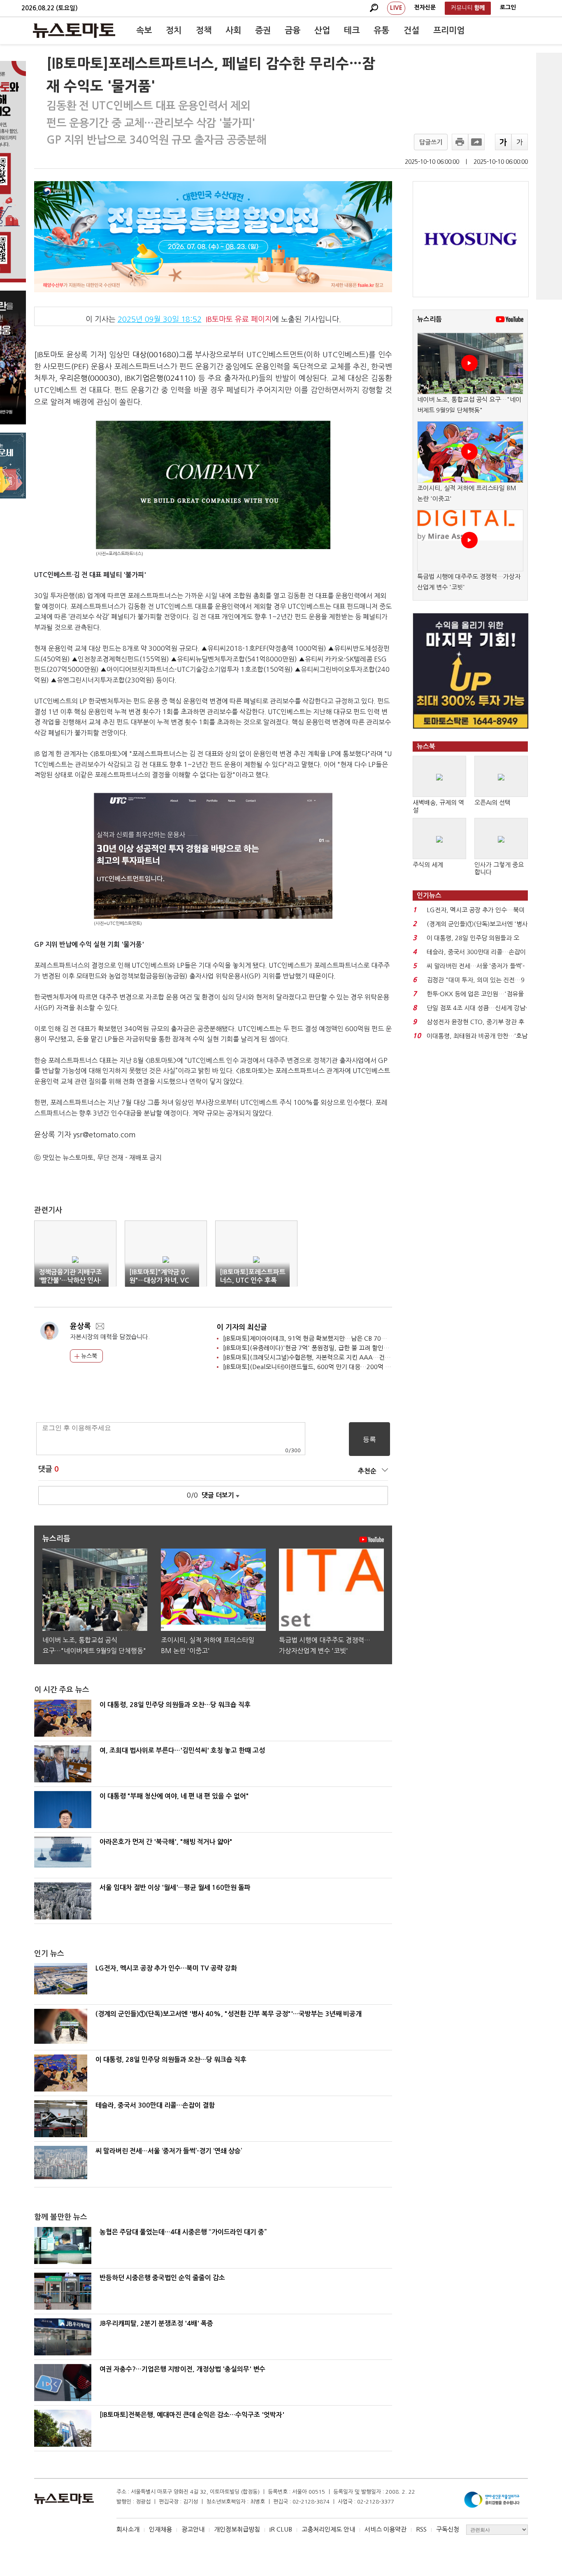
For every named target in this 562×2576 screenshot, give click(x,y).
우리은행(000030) (90, 378)
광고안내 (193, 2529)
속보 (144, 30)
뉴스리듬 (430, 319)
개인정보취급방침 (237, 2529)
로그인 (508, 7)
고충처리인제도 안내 (328, 2529)
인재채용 (160, 2529)
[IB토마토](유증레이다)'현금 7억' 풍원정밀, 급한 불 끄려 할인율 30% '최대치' (326, 1348)
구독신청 (448, 2529)
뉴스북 (88, 1356)
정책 (204, 30)
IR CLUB (281, 2529)
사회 (233, 30)
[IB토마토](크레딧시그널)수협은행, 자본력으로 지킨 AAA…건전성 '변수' (318, 1357)
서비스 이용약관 (386, 2529)
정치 (174, 30)
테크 (352, 30)
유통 (381, 30)
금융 (293, 30)
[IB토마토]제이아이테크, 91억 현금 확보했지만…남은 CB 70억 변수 (311, 1338)
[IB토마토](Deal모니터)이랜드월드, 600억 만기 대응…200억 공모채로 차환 (322, 1367)
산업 (322, 30)
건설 (411, 30)
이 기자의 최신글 (242, 1327)
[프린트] (460, 142)
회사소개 (128, 2529)
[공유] (476, 142)
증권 (263, 30)
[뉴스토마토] (74, 30)
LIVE (396, 8)
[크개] (503, 142)
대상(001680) (156, 355)
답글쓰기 (431, 142)
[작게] (520, 142)
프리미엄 (449, 30)
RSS (421, 2529)
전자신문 (425, 7)
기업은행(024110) (166, 378)
